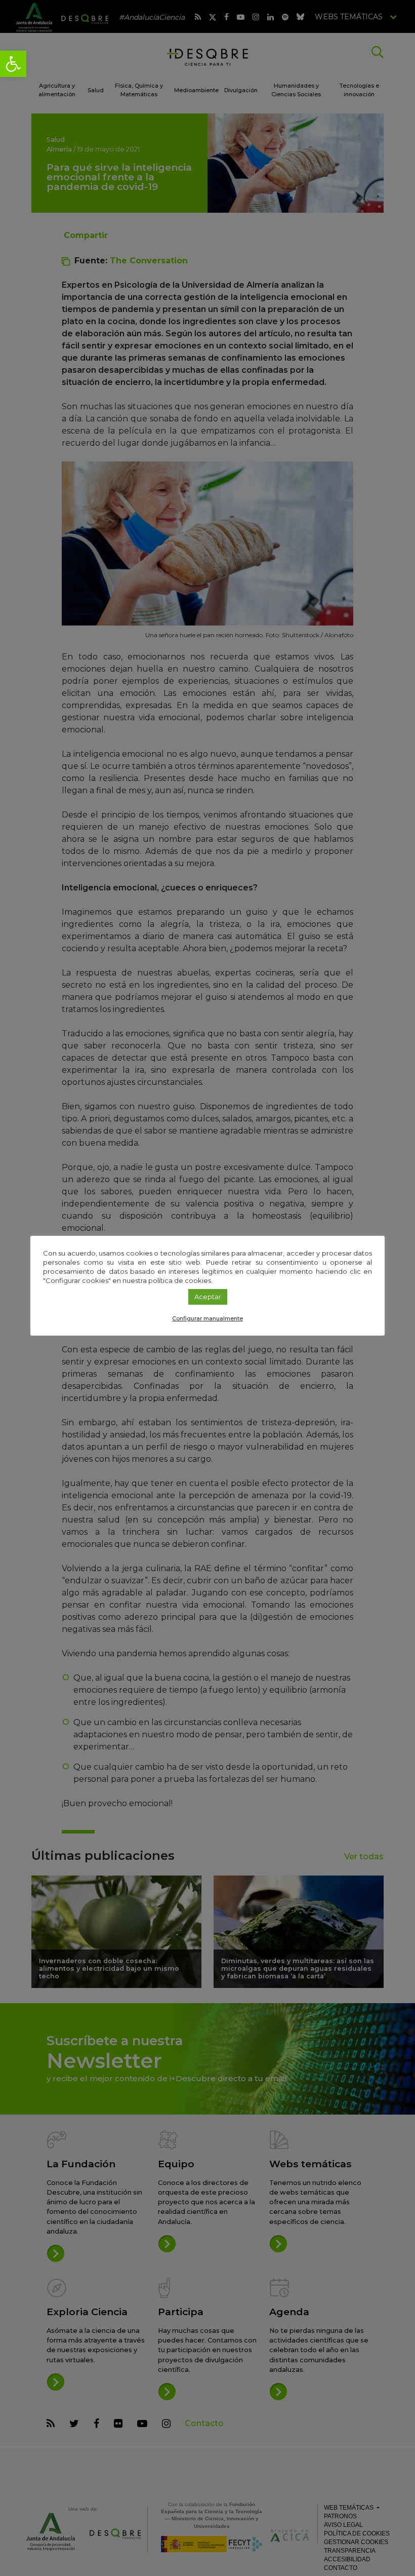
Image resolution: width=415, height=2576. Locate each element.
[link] (13, 64)
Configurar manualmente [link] (207, 1318)
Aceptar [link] (208, 1297)
